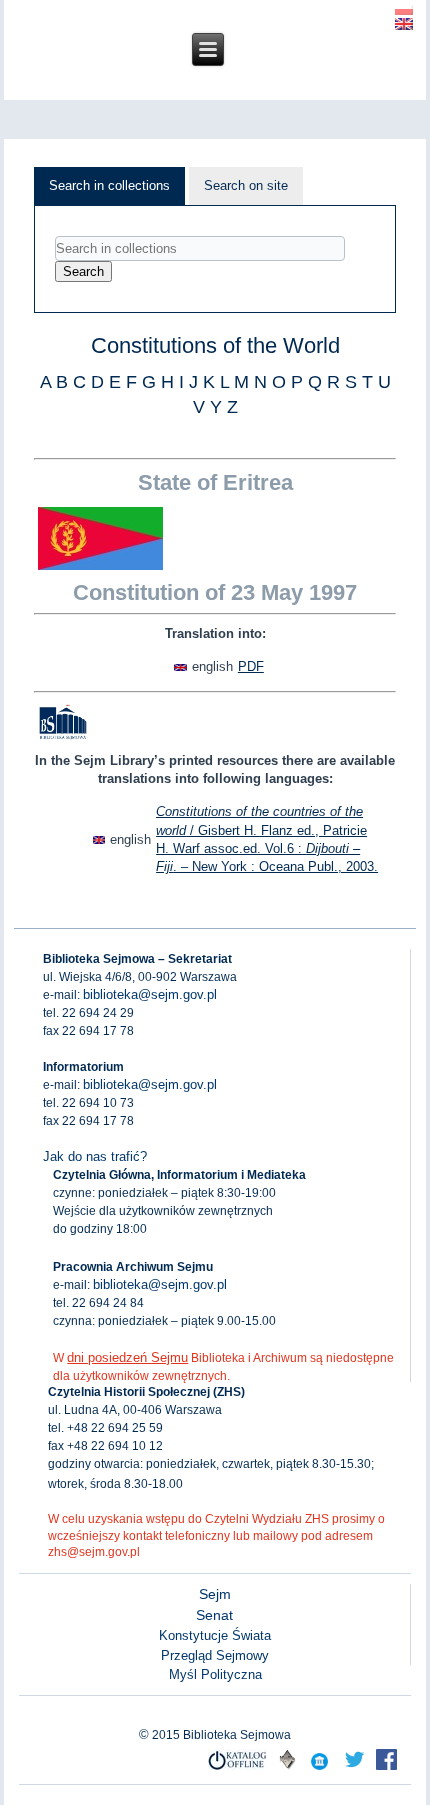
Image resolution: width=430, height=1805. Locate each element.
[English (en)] (404, 22)
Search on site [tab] (246, 185)
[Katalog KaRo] (287, 1768)
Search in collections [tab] (109, 185)
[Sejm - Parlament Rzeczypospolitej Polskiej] (319, 1768)
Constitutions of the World (215, 345)
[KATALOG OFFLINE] (238, 1768)
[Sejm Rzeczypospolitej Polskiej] (386, 1768)
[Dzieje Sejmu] (354, 1768)
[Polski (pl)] (404, 7)
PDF (251, 666)
